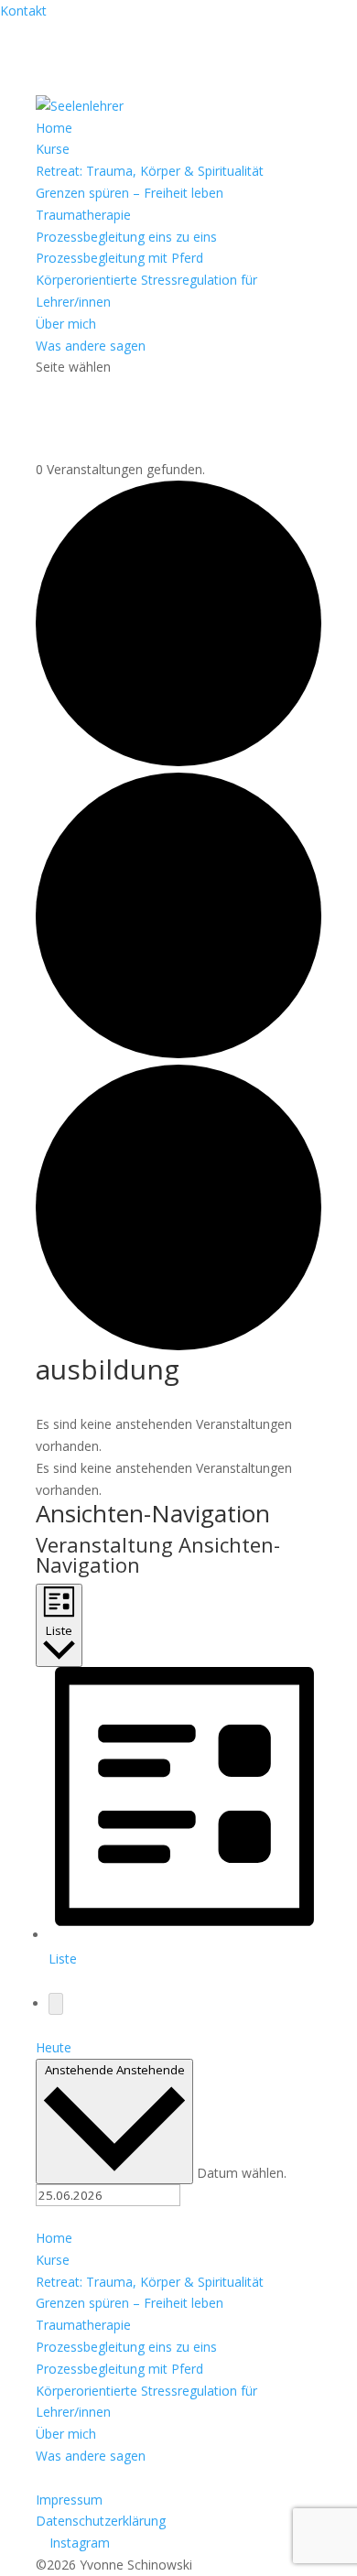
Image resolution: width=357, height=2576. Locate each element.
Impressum (69, 2500)
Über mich (66, 324)
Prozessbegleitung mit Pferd (119, 258)
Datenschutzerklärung (101, 2521)
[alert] (178, 1435)
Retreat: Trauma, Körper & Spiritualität (150, 171)
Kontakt (23, 11)
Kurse (53, 149)
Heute (54, 2047)
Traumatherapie (83, 215)
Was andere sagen (91, 346)
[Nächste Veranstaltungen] (56, 2004)
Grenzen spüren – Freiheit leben (130, 193)
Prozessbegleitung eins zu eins (126, 237)
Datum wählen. (242, 2173)
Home (54, 128)
